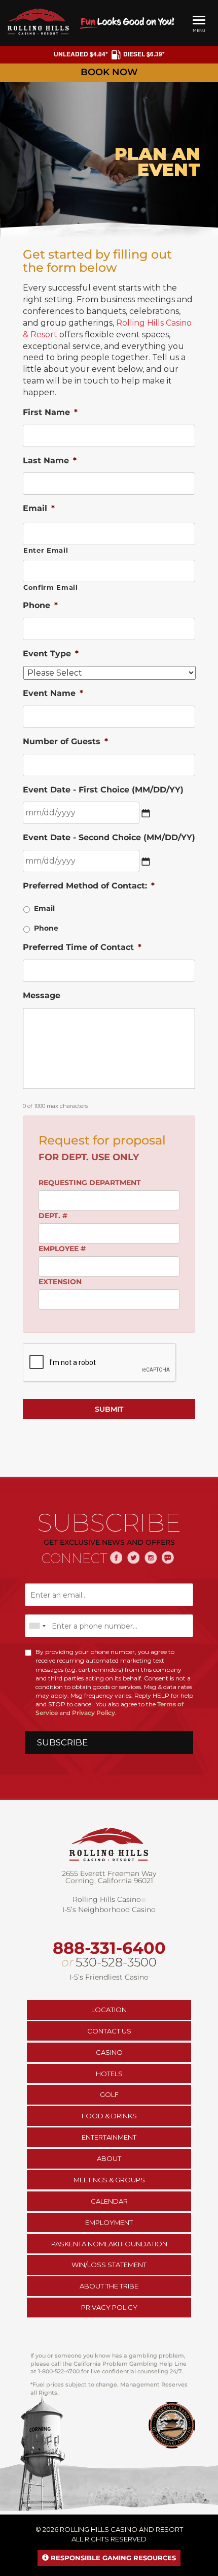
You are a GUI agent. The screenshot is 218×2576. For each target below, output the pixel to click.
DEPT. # (53, 1216)
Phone (40, 605)
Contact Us (109, 2031)
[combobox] (37, 1626)
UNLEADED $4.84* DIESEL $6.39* (109, 54)
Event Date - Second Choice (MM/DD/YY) (109, 837)
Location (109, 2010)
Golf (109, 2094)
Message (42, 995)
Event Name (53, 693)
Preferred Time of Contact (82, 947)
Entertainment (109, 2137)
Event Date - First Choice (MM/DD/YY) (103, 790)
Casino (109, 2052)
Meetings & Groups (109, 2180)
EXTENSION (60, 1282)
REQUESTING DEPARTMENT (90, 1183)
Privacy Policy (94, 1713)
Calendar (109, 2201)
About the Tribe (109, 2286)
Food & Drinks (109, 2116)
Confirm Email (51, 587)
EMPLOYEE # (62, 1249)
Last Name (50, 460)
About (109, 2158)
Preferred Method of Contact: (89, 886)
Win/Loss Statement (109, 2265)
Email (39, 508)
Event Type (51, 654)
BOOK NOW (109, 72)
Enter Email (46, 550)
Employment (109, 2222)
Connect (75, 1559)
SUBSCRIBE (62, 1742)
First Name (50, 412)
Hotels (109, 2074)
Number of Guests (65, 741)
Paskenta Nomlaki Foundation (109, 2244)
